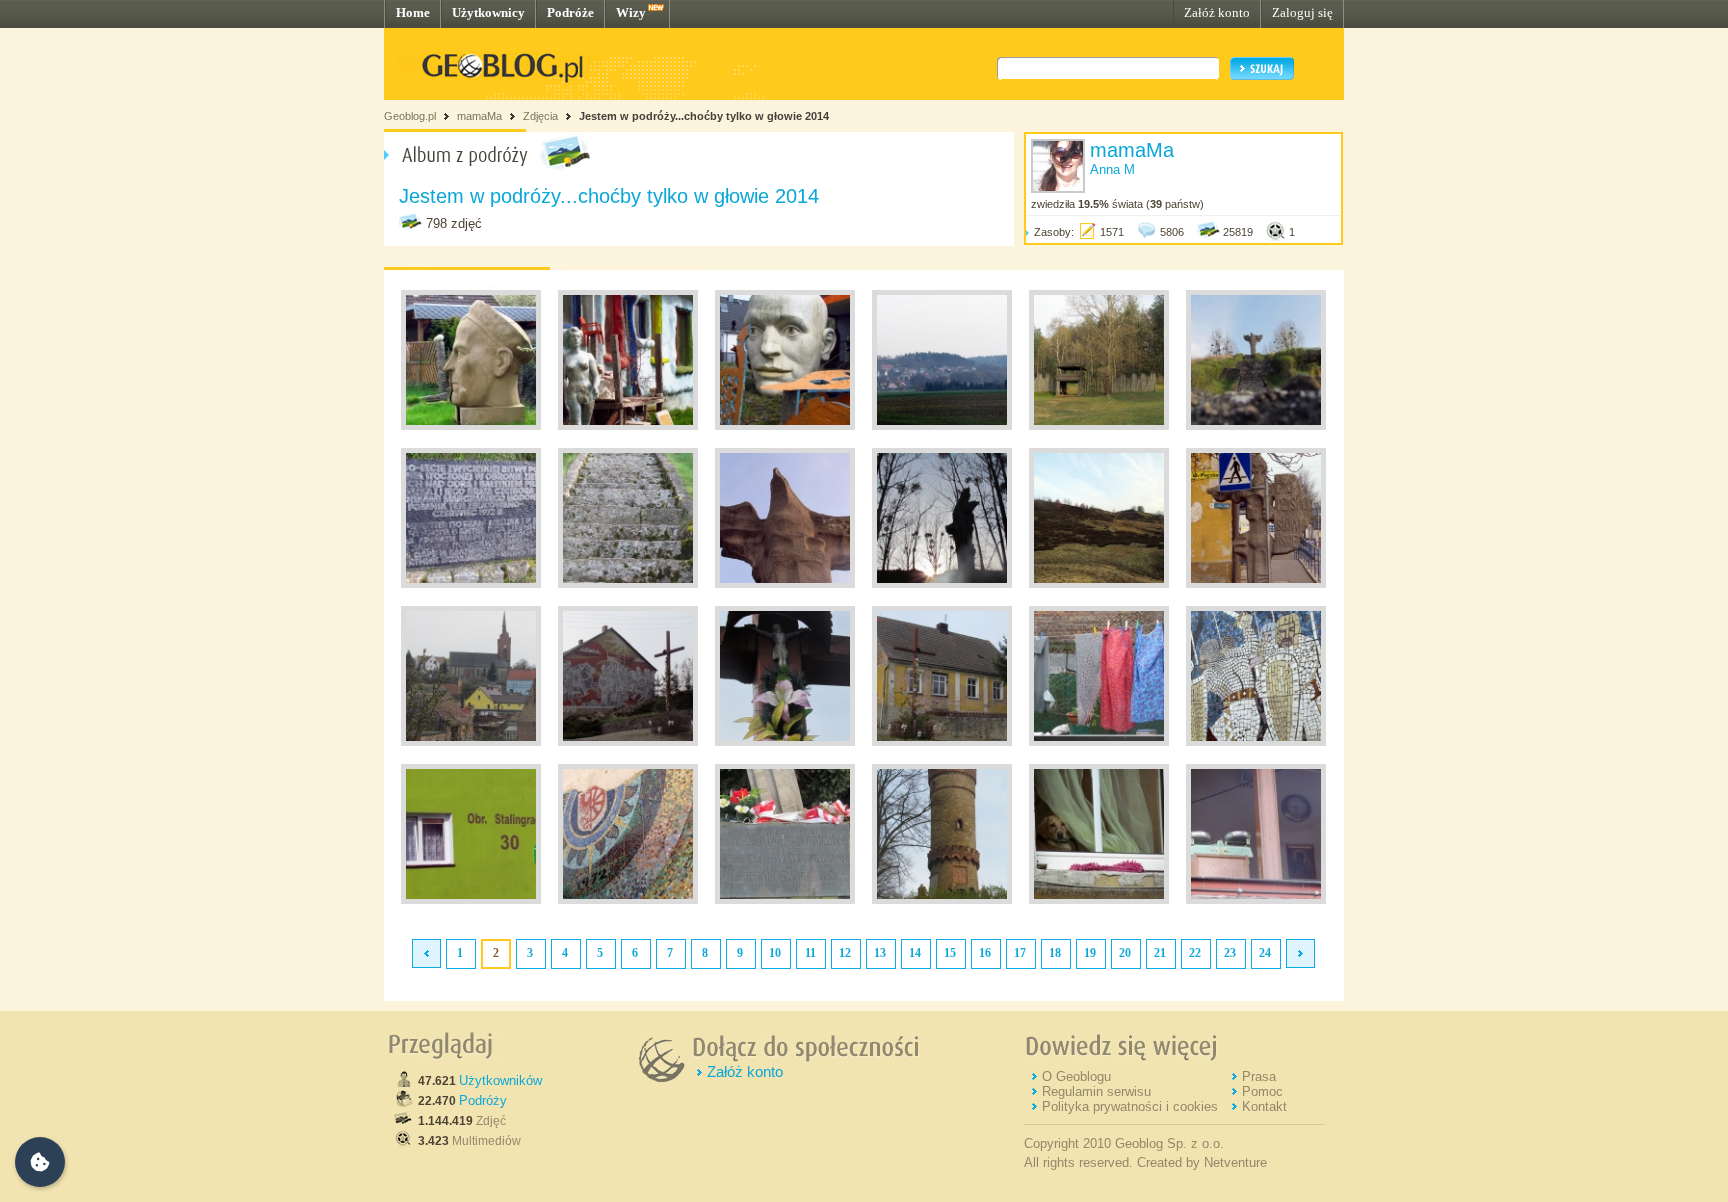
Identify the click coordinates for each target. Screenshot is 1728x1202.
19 (1090, 953)
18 (1055, 953)
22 (1195, 953)
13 (880, 953)
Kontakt (1264, 1106)
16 (985, 953)
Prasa (1259, 1076)
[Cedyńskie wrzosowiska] (1099, 584)
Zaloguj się (1302, 12)
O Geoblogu (1076, 1076)
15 (950, 953)
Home (413, 12)
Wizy (631, 12)
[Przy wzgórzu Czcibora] (1099, 426)
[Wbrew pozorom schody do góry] (628, 584)
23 (1230, 953)
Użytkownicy (488, 12)
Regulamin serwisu (1096, 1091)
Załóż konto (1217, 12)
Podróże (570, 12)
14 (915, 953)
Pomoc (1262, 1091)
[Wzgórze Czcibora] (1256, 426)
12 (845, 953)
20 (1125, 953)
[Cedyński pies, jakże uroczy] (1099, 900)
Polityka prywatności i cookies (1130, 1106)
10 (775, 953)
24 (1265, 953)
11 (810, 953)
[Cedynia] (942, 426)
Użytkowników (500, 1080)
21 (1160, 953)
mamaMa (479, 116)
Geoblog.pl (410, 116)
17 (1020, 953)
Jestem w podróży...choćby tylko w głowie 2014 (704, 116)
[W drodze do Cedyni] (471, 426)
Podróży (483, 1100)
